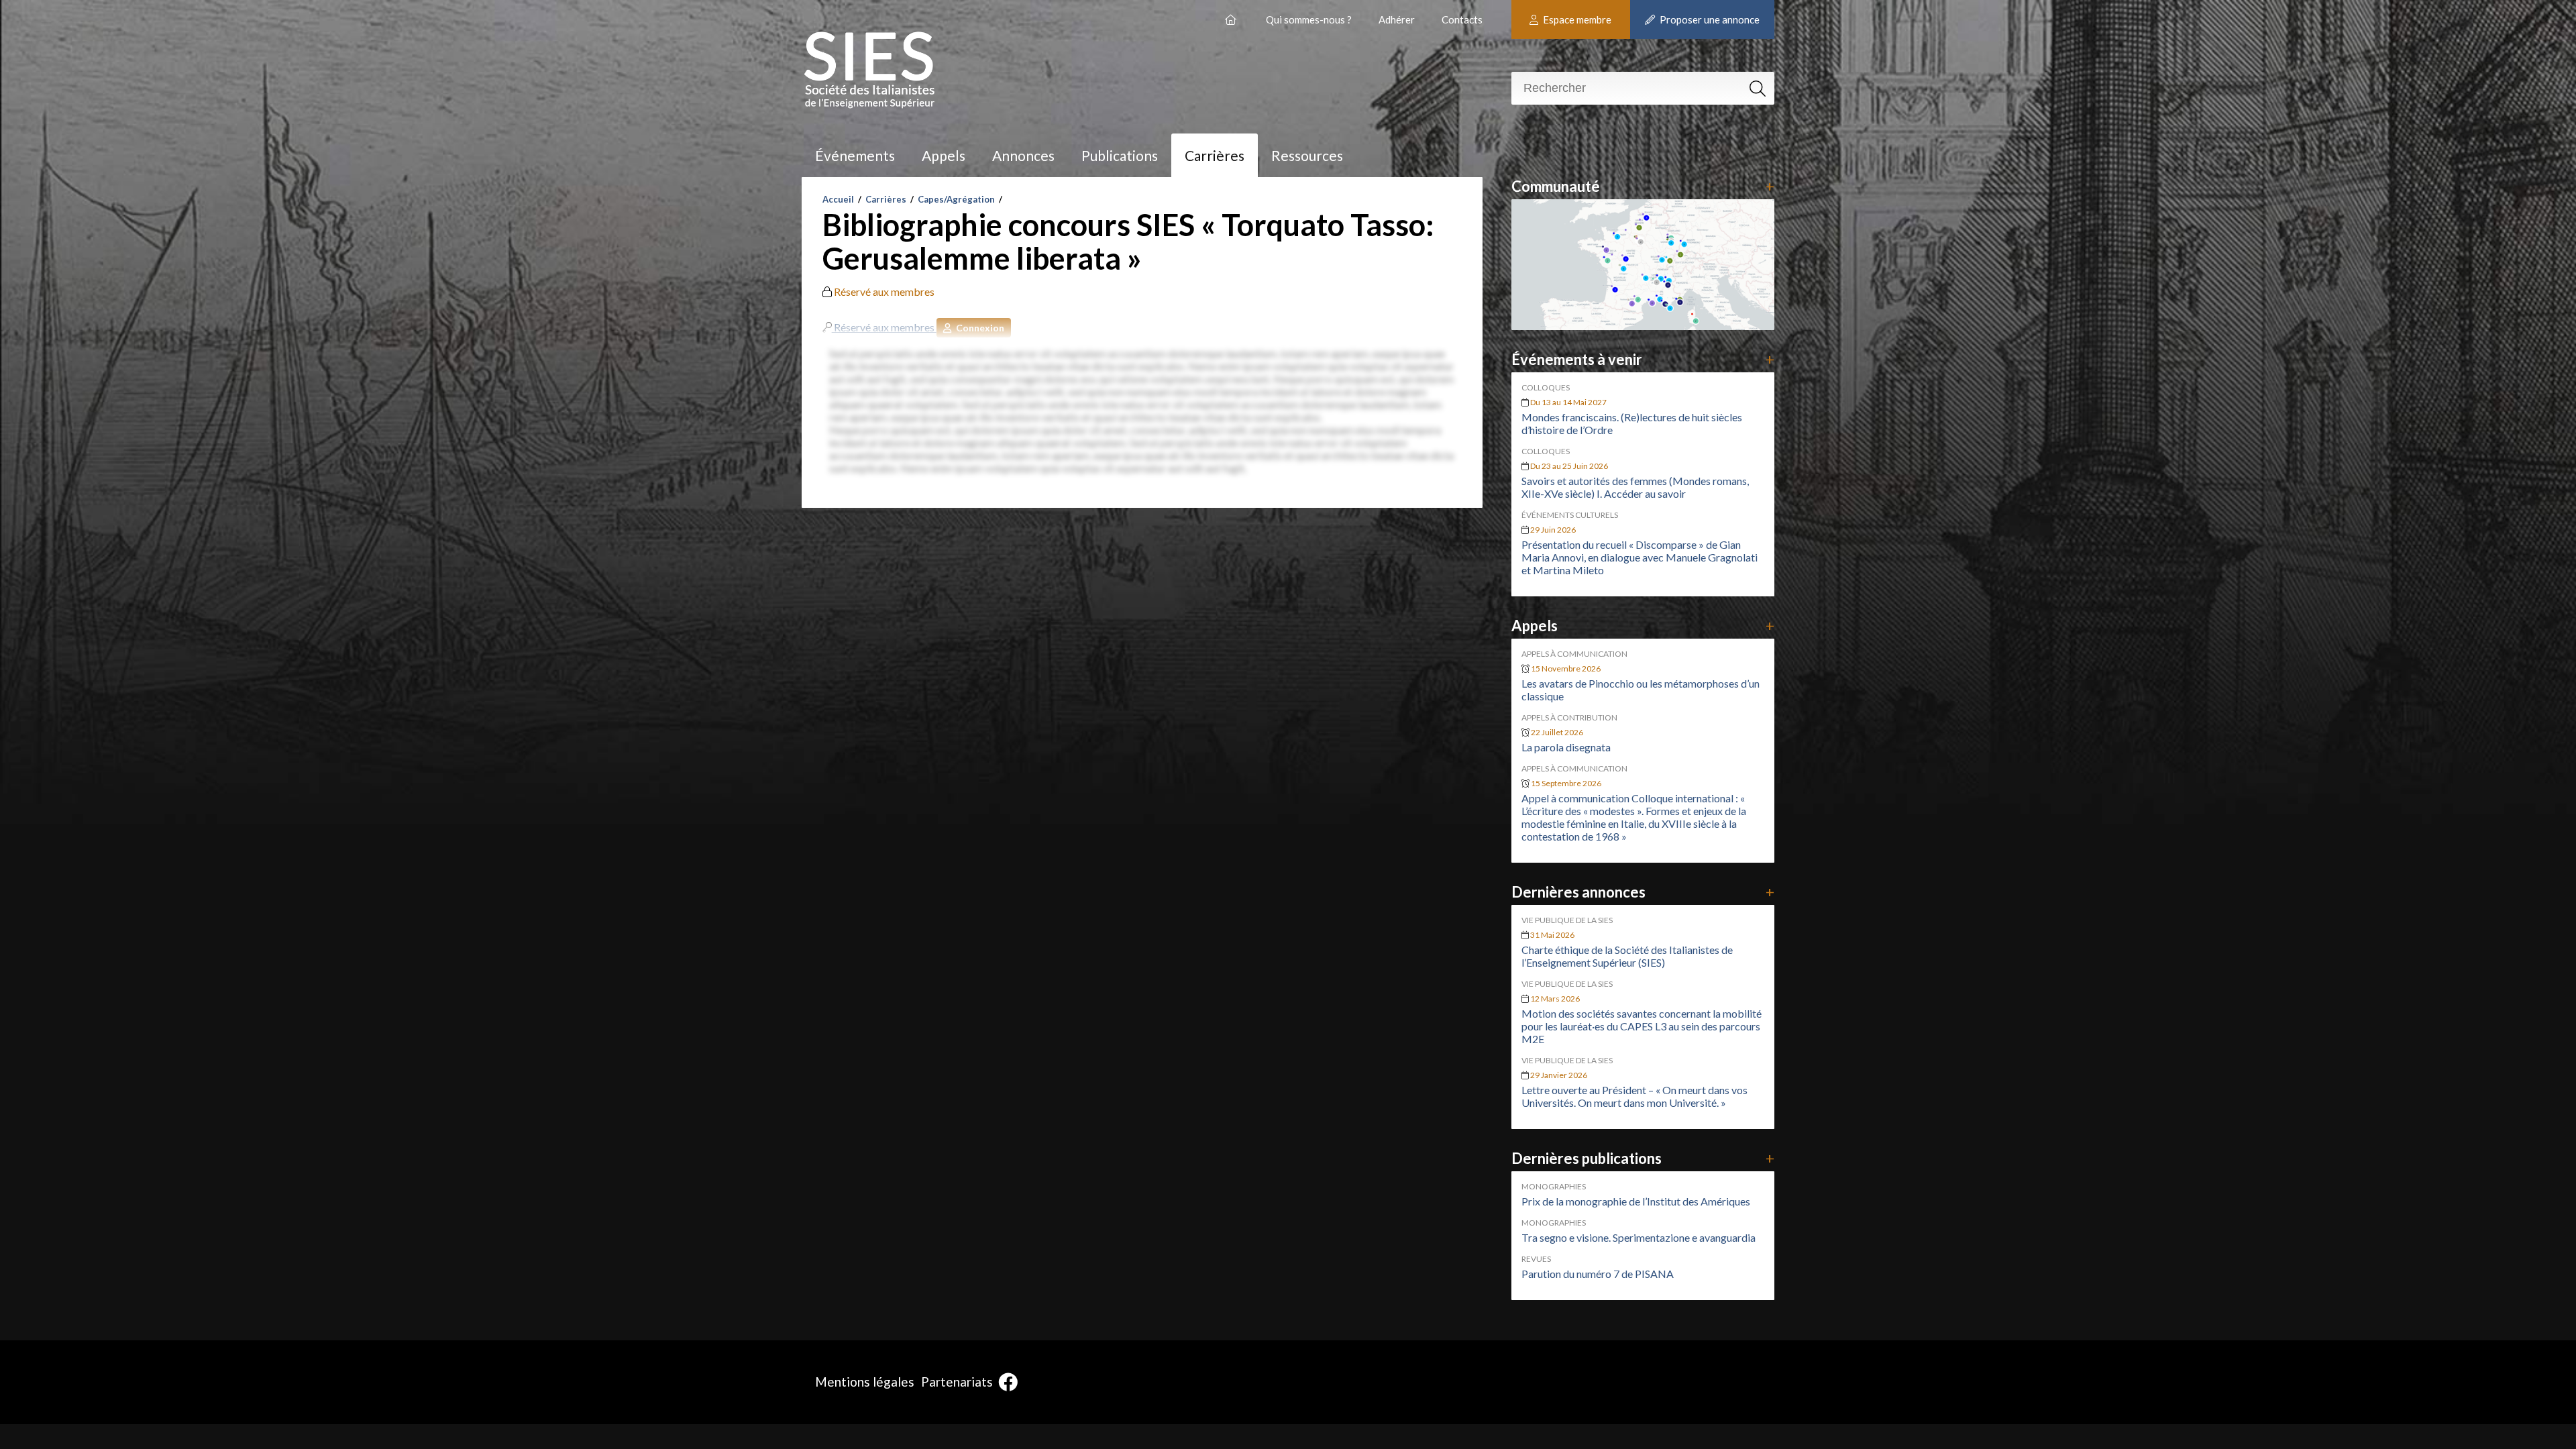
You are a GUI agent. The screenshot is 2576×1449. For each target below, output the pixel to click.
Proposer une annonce (1709, 19)
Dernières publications (1643, 1158)
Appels (944, 155)
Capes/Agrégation (956, 199)
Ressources (1307, 155)
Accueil (838, 199)
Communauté (1643, 186)
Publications (1120, 155)
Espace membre (1576, 19)
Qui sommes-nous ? (1309, 19)
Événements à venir (1643, 359)
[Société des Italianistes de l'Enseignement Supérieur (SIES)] (1232, 14)
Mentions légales (865, 1382)
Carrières (1215, 155)
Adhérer (1397, 19)
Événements (855, 155)
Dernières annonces (1643, 892)
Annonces (1023, 155)
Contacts (1462, 19)
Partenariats (957, 1382)
